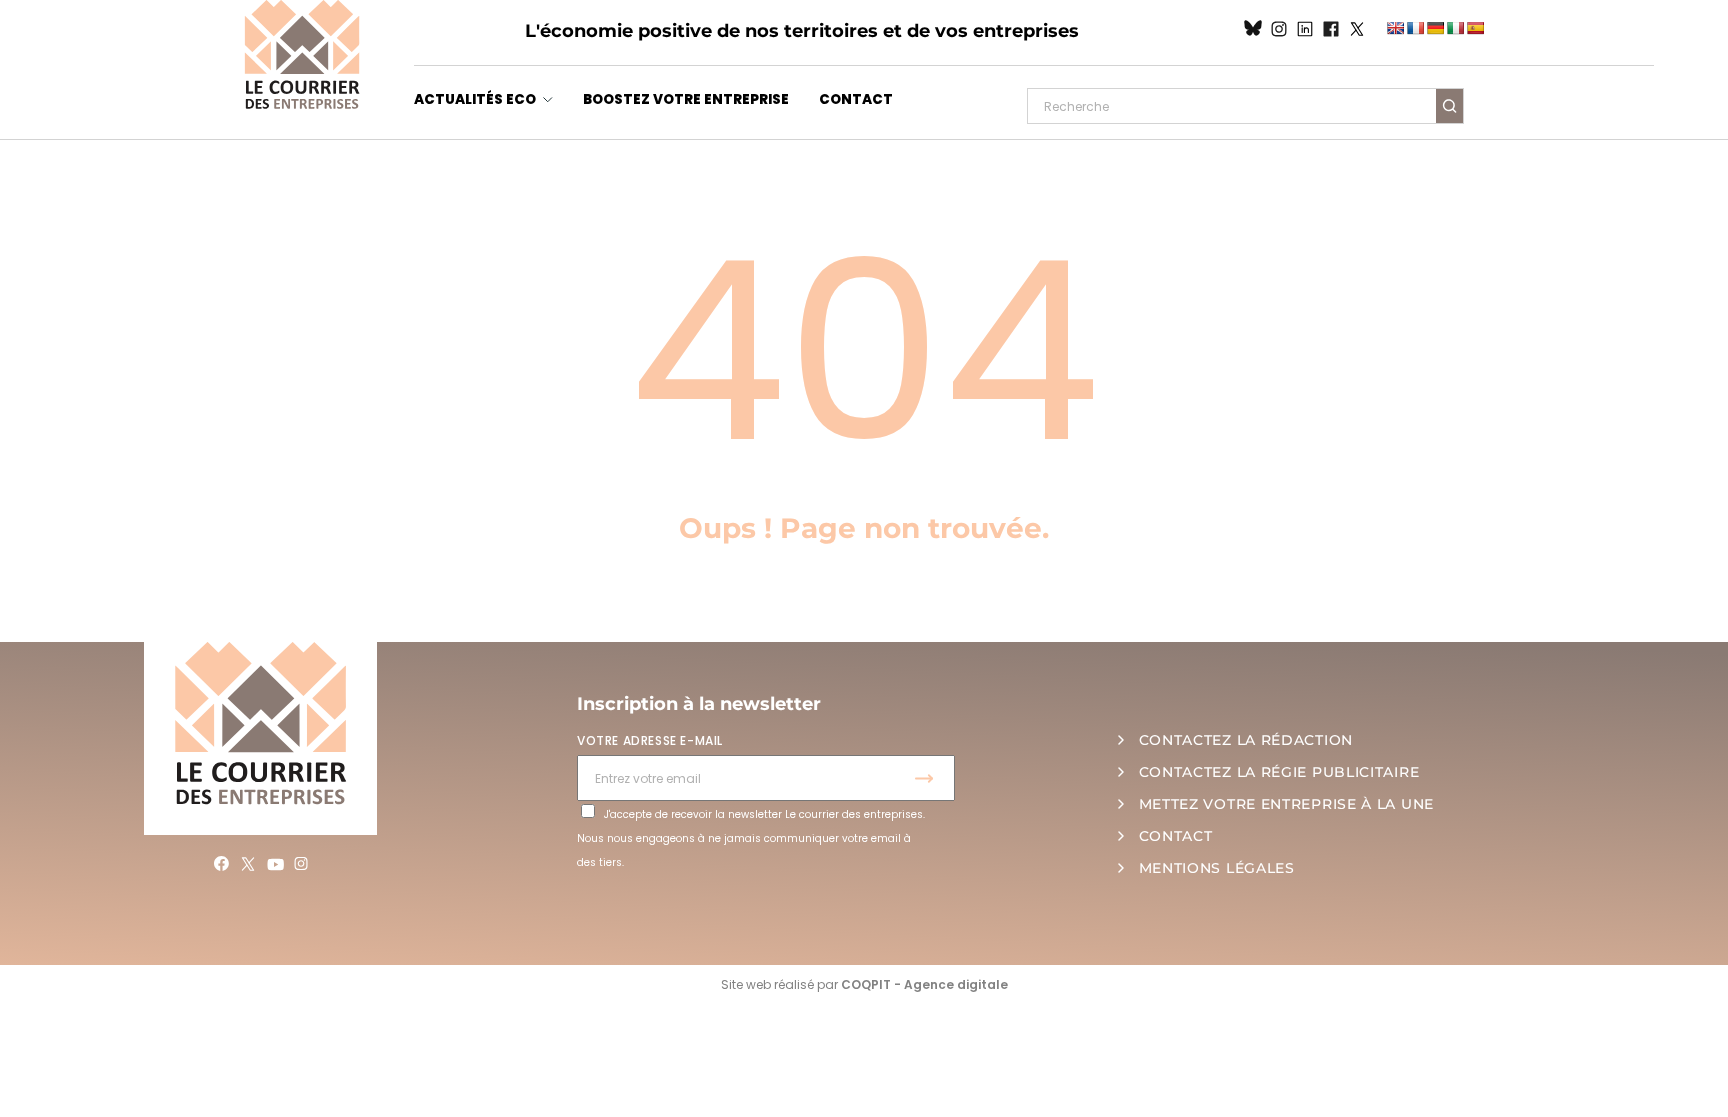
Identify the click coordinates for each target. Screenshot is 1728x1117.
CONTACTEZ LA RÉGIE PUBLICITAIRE (1279, 772)
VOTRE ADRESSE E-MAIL (650, 740)
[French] (1415, 28)
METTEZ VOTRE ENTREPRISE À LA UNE (1286, 804)
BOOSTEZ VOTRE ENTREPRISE (686, 99)
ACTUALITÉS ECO (475, 99)
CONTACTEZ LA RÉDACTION (1246, 740)
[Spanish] (1475, 28)
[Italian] (1455, 28)
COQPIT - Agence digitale (924, 984)
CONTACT (856, 99)
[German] (1435, 28)
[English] (1395, 28)
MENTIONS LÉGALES (1217, 868)
